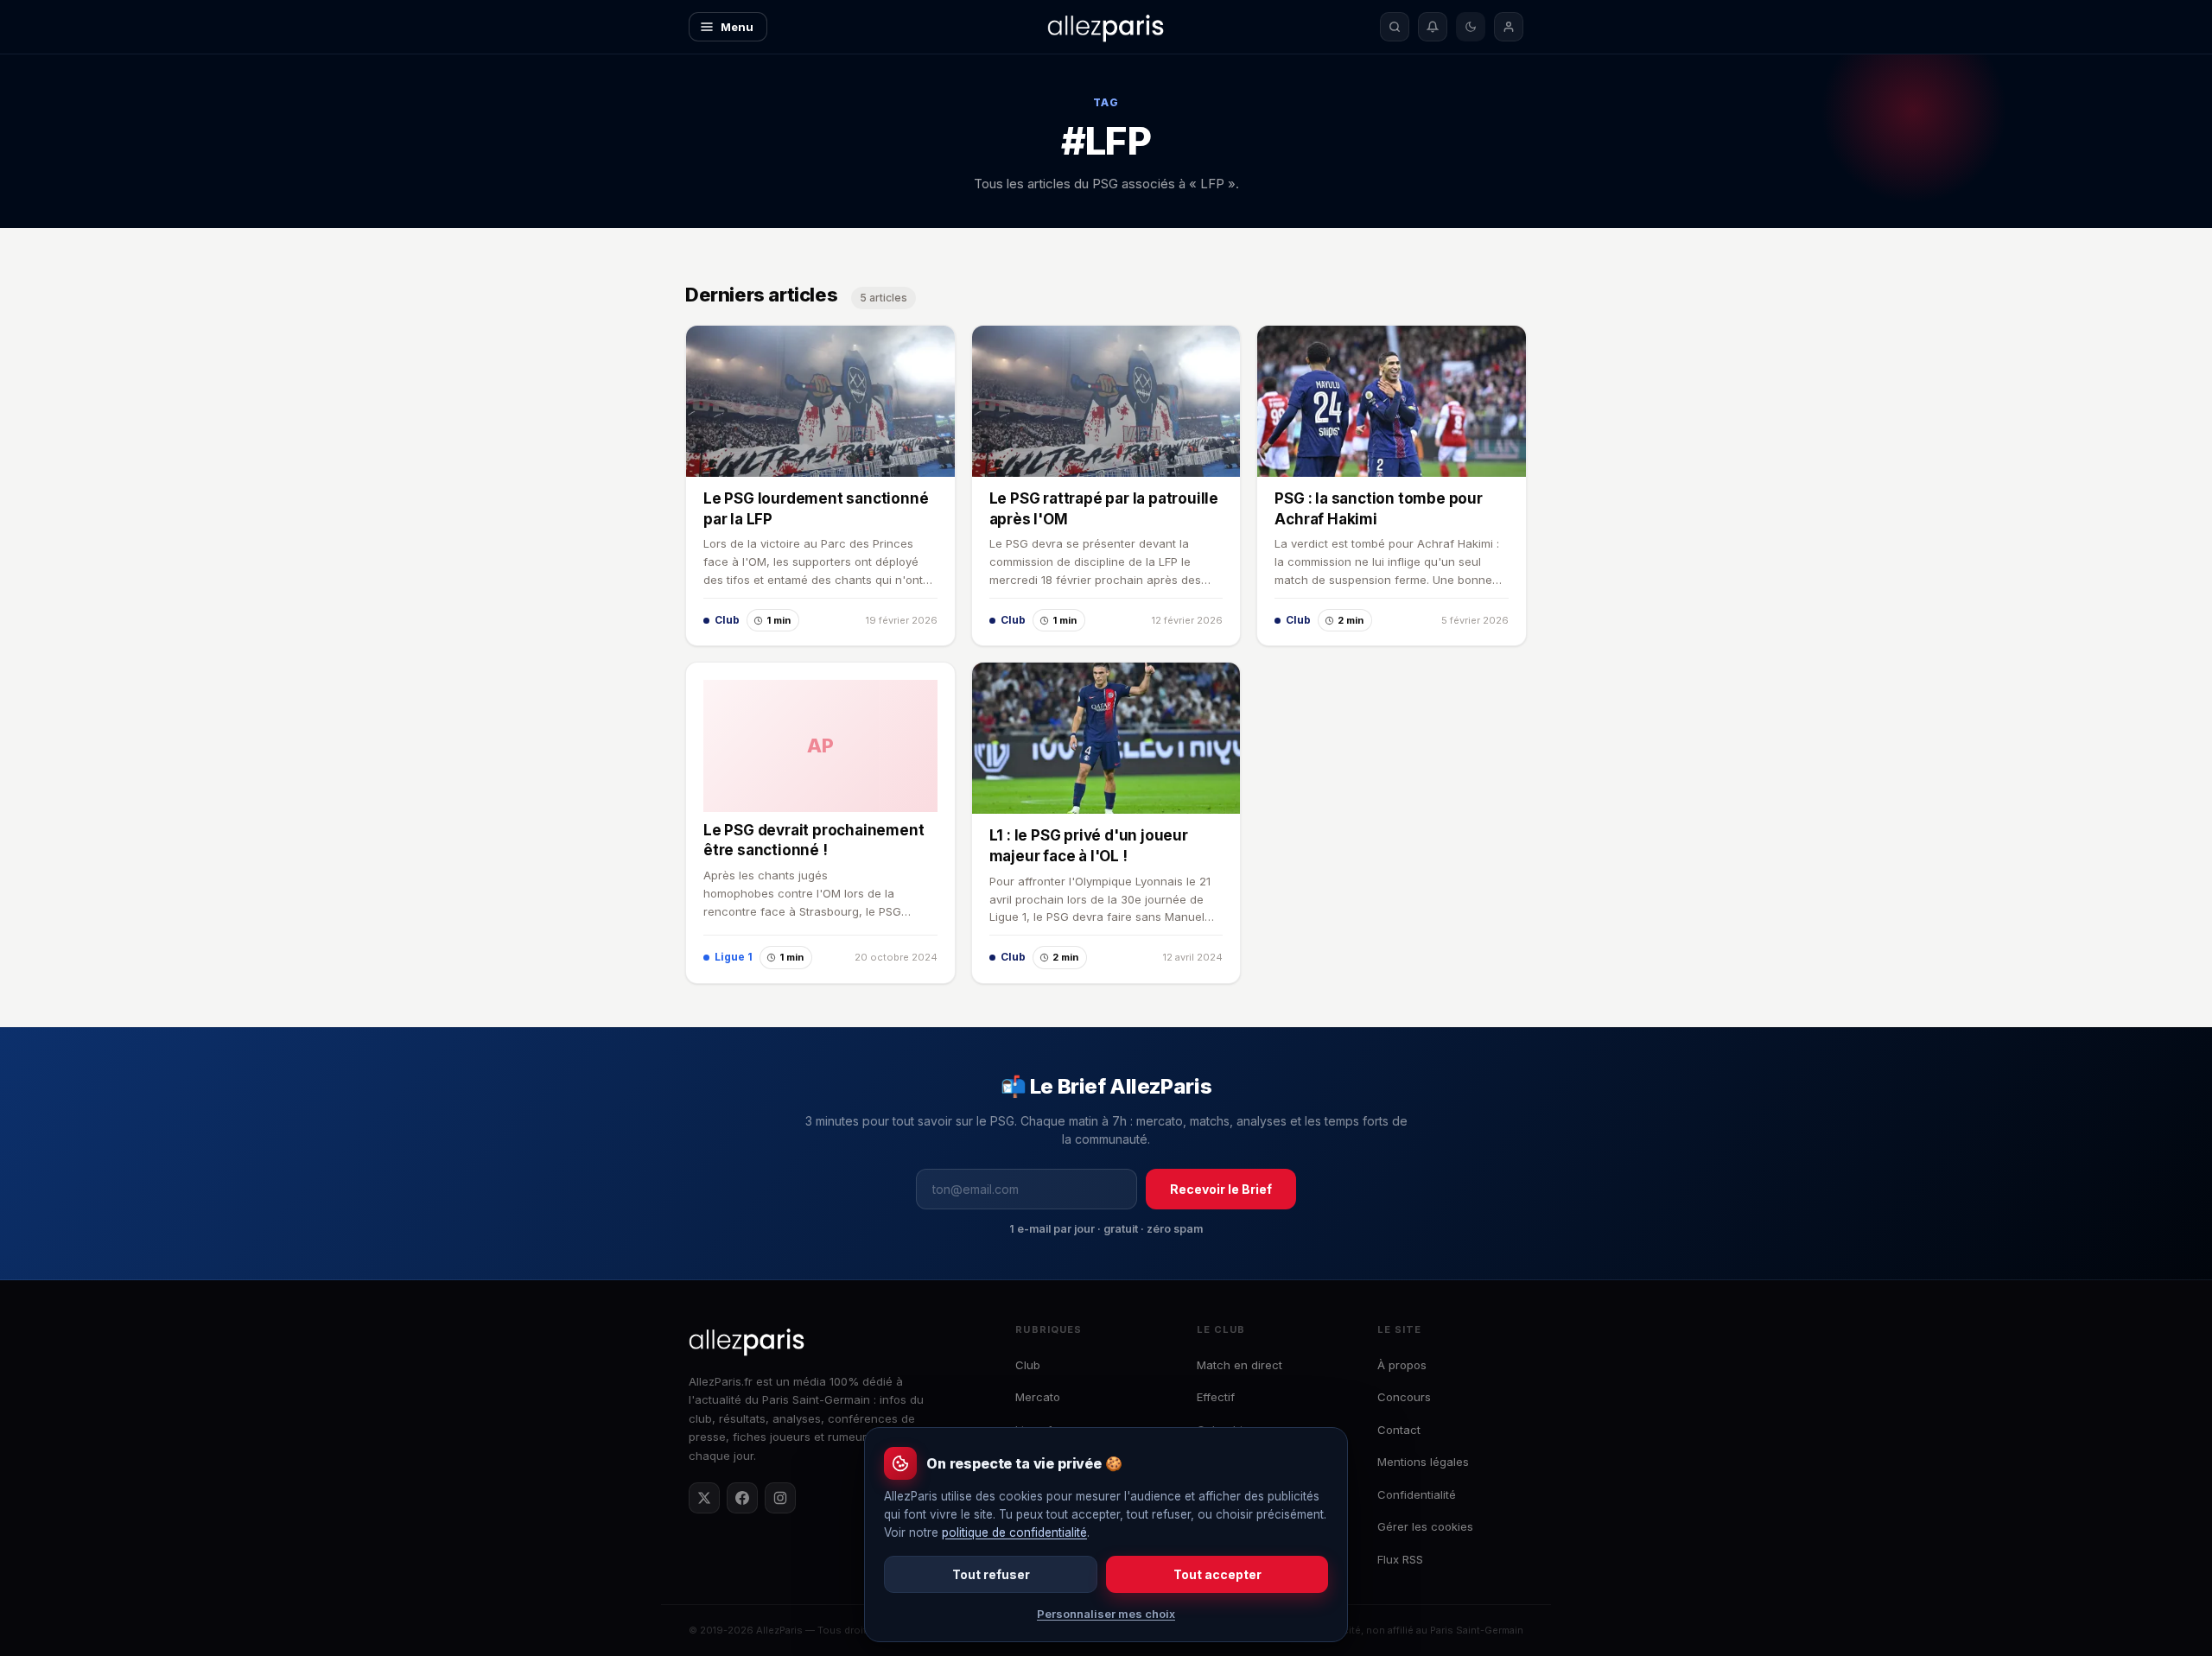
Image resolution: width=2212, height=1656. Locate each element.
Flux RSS (1400, 1559)
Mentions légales (1423, 1462)
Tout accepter (1217, 1574)
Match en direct (1239, 1365)
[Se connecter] (1509, 27)
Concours (1404, 1397)
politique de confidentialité (1014, 1532)
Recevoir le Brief (1221, 1189)
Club (1028, 1365)
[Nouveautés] (1433, 27)
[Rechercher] (1395, 27)
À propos (1402, 1365)
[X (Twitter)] (704, 1498)
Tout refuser (991, 1574)
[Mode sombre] (1471, 27)
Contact (1399, 1430)
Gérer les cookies (1425, 1526)
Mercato (1038, 1397)
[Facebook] (742, 1498)
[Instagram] (780, 1498)
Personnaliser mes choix (1106, 1614)
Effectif (1216, 1397)
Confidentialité (1417, 1494)
